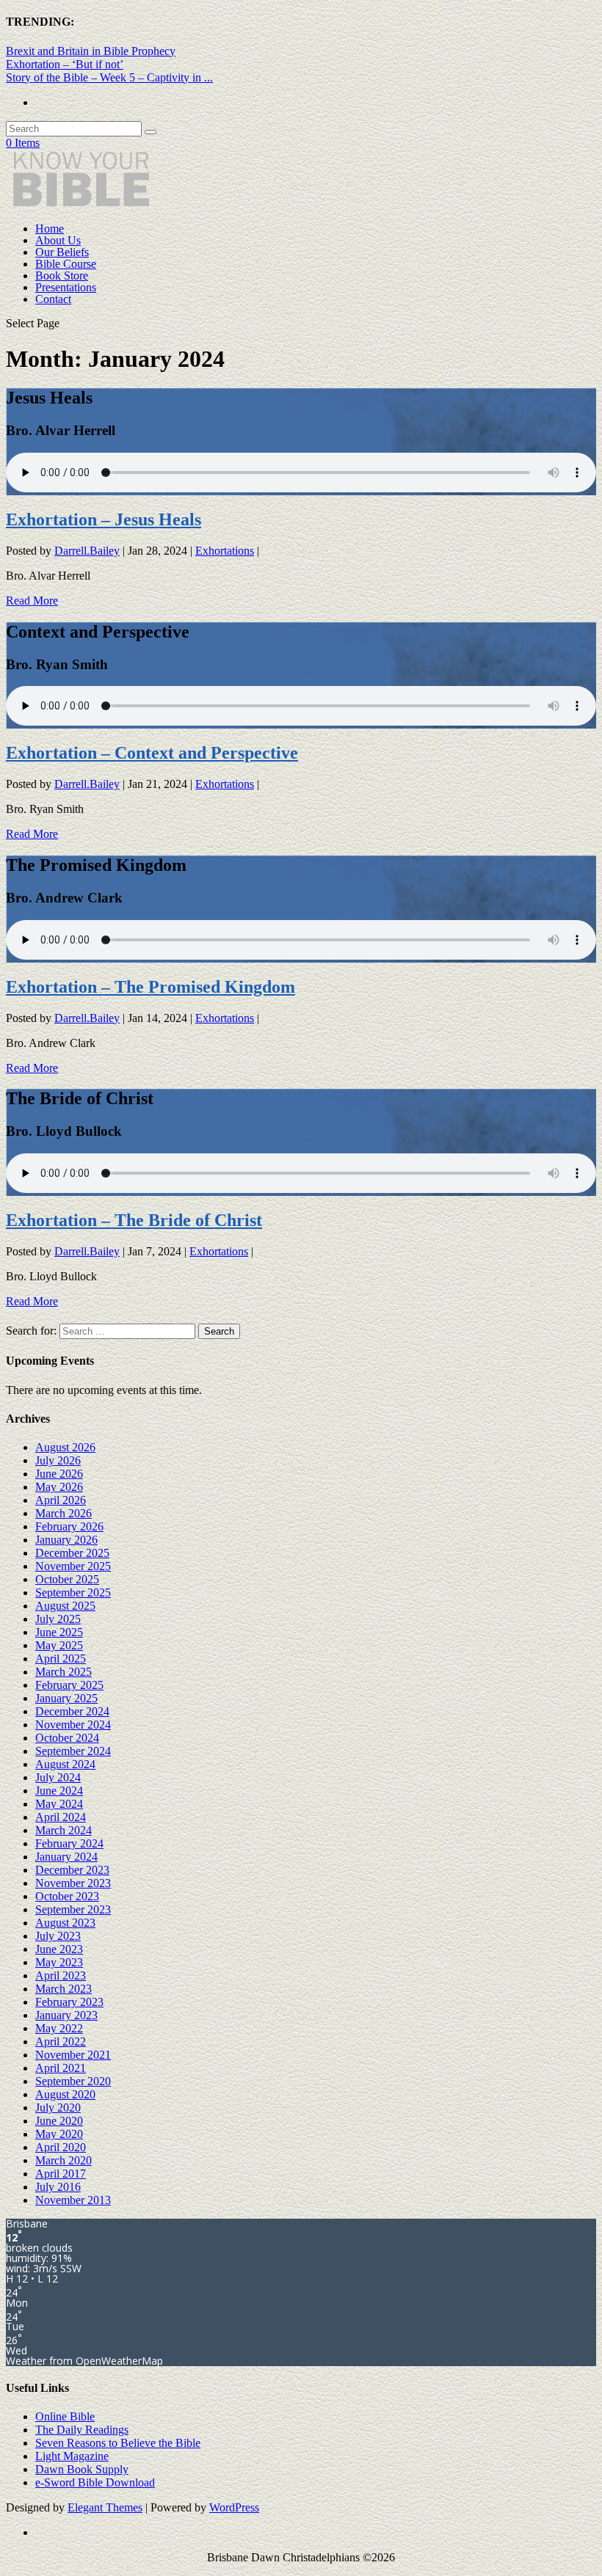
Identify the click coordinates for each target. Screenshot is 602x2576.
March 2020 (64, 2160)
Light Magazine (72, 2456)
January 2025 (66, 1698)
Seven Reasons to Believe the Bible (118, 2443)
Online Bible (65, 2416)
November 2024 (73, 1725)
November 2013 (73, 2200)
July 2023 (58, 1936)
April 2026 (61, 1500)
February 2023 (69, 2002)
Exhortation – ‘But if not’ (65, 64)
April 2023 (61, 1975)
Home (50, 229)
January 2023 (66, 2015)
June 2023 (59, 1949)
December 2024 (72, 1711)
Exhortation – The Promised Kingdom (150, 987)
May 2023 (59, 1962)
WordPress (234, 2507)
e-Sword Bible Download (95, 2482)
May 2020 (59, 2134)
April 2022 (61, 2042)
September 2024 (73, 1751)
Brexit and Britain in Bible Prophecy (91, 51)
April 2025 (61, 1659)
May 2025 (59, 1645)
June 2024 (59, 1791)
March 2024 (64, 1830)
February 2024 (69, 1843)
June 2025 (59, 1632)
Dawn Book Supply (82, 2469)
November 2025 (73, 1566)
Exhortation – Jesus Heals (104, 519)
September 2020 (73, 2081)
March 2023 (64, 1989)
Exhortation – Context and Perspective (152, 753)
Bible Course (66, 264)
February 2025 (69, 1685)
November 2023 (73, 1883)
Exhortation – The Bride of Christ (134, 1220)
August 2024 (65, 1764)
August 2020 (65, 2094)
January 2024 (66, 1857)
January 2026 (66, 1540)
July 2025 (58, 1619)
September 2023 (73, 1909)
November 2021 (73, 2055)
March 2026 (64, 1513)
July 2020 (58, 2108)
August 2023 (65, 1923)
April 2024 (61, 1817)
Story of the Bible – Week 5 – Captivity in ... (109, 77)
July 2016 (58, 2187)
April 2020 (61, 2147)
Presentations (66, 287)
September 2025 (73, 1592)
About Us (58, 240)
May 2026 (59, 1487)
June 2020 (59, 2121)
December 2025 (72, 1553)
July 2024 (58, 1777)
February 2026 (69, 1526)
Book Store (62, 276)
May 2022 (59, 2028)
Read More (32, 601)
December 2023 (72, 1870)
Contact (53, 299)
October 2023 (67, 1896)
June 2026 (59, 1474)
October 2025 (67, 1579)
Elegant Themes (105, 2507)
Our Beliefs (62, 252)
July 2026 (58, 1460)
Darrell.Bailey (87, 551)
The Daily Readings (82, 2430)
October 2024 (67, 1738)
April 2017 (61, 2174)
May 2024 (59, 1804)
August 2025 (65, 1606)
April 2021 (61, 2068)
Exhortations (225, 551)
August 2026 (65, 1447)
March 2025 (64, 1672)
